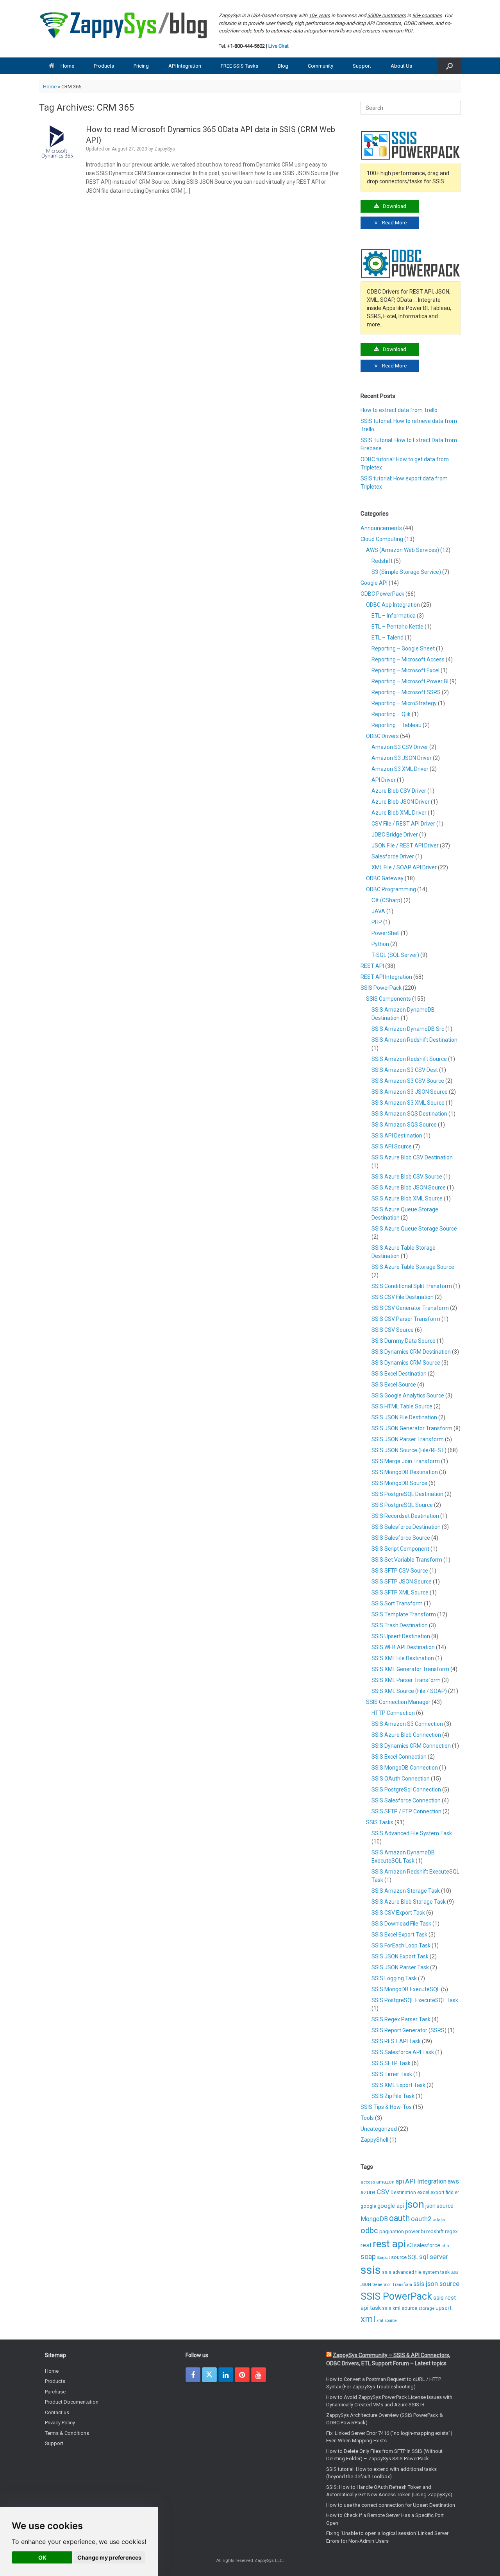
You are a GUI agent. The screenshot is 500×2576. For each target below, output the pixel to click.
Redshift (382, 561)
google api (391, 2206)
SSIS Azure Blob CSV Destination (412, 1157)
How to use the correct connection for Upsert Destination (391, 2505)
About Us (401, 66)
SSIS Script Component (400, 1549)
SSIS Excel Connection (399, 1757)
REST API (372, 966)
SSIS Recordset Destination (405, 1516)
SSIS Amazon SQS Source (404, 1125)
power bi (415, 2231)
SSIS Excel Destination (399, 1374)
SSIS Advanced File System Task (412, 1833)
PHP (377, 922)
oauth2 (421, 2219)
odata (439, 2220)
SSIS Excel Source (394, 1385)
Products (104, 66)
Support (362, 66)
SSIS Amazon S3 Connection (407, 1724)
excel (423, 2192)
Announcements (381, 528)
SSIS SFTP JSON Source (402, 1582)
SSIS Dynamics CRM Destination (411, 1352)
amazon (385, 2182)
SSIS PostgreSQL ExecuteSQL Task (415, 2000)
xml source (387, 2321)
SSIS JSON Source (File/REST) (409, 1450)
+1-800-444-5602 (246, 46)
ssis (371, 2270)
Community (321, 66)
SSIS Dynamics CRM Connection (411, 1746)
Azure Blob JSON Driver (401, 802)
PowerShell (386, 933)
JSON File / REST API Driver (405, 846)
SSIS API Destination (397, 1136)
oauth (399, 2218)
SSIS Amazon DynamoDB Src (408, 1029)
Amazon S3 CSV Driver (400, 747)
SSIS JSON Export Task (400, 1956)
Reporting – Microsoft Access (408, 659)
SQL (413, 2257)
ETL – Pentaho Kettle (397, 627)
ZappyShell (374, 2140)
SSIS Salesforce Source (401, 1538)
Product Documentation (72, 2402)
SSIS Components (388, 999)
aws (453, 2181)
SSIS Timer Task (392, 2074)
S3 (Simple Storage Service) (406, 572)
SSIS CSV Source (393, 1330)
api (400, 2181)
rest (366, 2245)
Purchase (55, 2392)
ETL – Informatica (394, 616)
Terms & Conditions (67, 2433)
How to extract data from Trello (399, 410)
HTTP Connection (393, 1713)
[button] (449, 66)
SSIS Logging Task (394, 1978)
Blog (283, 66)
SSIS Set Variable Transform (407, 1560)
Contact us (57, 2412)
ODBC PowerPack (382, 594)
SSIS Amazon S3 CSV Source (408, 1081)
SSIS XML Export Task (398, 2085)
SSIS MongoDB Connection (405, 1768)
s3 (410, 2245)
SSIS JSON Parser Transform (408, 1439)
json (415, 2204)
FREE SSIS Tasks (239, 66)
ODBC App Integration (393, 605)
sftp (445, 2246)
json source (439, 2206)
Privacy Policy (60, 2423)
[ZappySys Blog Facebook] (193, 2375)
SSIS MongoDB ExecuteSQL (406, 1989)
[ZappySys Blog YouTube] (259, 2375)
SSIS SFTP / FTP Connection (406, 1811)
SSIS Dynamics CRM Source (406, 1363)
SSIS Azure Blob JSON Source (409, 1188)
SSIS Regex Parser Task (401, 2019)
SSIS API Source (392, 1146)
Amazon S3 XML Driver (400, 769)
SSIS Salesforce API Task (403, 2052)
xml (368, 2319)
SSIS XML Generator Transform (410, 1669)
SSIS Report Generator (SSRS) (409, 2030)
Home (67, 66)
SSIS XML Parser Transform (406, 1680)
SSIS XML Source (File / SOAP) (409, 1691)
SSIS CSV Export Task (398, 1913)
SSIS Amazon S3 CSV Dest (405, 1070)
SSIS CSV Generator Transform (410, 1308)
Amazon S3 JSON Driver (402, 758)
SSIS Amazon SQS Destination (409, 1114)
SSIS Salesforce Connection (406, 1800)
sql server (434, 2257)
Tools (367, 2118)
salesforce (427, 2245)
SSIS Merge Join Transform (406, 1461)
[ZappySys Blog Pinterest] (242, 2375)
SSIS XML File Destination (403, 1658)
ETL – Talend (387, 638)
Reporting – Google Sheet (403, 648)
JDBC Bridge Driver (395, 835)
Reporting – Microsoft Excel (405, 670)
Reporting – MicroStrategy (404, 703)
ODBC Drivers (382, 736)
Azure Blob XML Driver (399, 813)
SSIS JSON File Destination (404, 1417)
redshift (435, 2231)
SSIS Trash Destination (400, 1625)
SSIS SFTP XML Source (400, 1593)
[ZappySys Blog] (124, 25)
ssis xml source (400, 2308)
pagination (392, 2231)
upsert (444, 2308)
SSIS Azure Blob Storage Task (409, 1902)
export (437, 2193)
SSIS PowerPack (381, 988)
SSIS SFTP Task (391, 2063)
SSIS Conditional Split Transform (412, 1286)
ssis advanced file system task (416, 2272)
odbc (369, 2230)
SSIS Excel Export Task (399, 1935)
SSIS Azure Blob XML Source (407, 1198)
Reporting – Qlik (391, 714)
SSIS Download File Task (401, 1924)
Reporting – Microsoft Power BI (410, 681)
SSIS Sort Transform (397, 1603)
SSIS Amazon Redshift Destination (414, 1040)
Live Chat (279, 46)
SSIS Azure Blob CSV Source (407, 1177)
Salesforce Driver (393, 856)
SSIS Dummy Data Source (404, 1341)
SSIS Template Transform (404, 1614)
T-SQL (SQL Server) (395, 955)
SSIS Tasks (380, 1822)
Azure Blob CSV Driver (399, 791)
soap (368, 2257)
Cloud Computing (382, 539)
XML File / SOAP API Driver (404, 867)
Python (380, 944)
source (399, 2257)
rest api (389, 2244)
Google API (374, 583)
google (368, 2206)
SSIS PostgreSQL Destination (407, 1494)
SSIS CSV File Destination (403, 1297)
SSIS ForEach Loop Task (401, 1945)
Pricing (141, 66)
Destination (403, 2193)
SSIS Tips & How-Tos (386, 2107)
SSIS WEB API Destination (403, 1647)
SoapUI (383, 2258)
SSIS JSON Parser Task (400, 1967)
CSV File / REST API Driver (403, 824)
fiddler (452, 2193)
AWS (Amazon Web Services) (403, 550)
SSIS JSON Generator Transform (412, 1428)
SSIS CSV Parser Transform (406, 1319)
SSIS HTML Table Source (402, 1406)
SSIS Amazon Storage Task (406, 1891)
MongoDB (374, 2219)
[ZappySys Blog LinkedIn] (226, 2375)
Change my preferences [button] (109, 2557)
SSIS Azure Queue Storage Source (414, 1229)
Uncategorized (379, 2129)
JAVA (378, 911)
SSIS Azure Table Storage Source (413, 1267)
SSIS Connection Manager (398, 1702)
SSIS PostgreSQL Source (402, 1505)
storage (426, 2308)
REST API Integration (386, 977)
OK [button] (42, 2557)
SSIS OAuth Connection (401, 1779)
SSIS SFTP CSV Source (400, 1571)
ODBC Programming (391, 889)
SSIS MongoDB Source (399, 1483)
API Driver (384, 780)
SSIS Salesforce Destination (406, 1527)
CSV (383, 2192)
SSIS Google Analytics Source (408, 1395)
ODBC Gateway (385, 878)
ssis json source (436, 2284)
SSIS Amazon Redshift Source (409, 1059)
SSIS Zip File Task (393, 2096)
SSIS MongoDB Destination (405, 1472)
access (368, 2182)
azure (368, 2192)
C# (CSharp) (387, 900)
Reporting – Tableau (396, 725)
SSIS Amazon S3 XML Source (408, 1103)
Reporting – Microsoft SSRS (406, 692)
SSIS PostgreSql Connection (406, 1790)
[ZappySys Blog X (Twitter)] (209, 2375)
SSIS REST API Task (396, 2041)
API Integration (185, 66)
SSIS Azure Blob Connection (406, 1735)
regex (451, 2231)
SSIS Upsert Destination (401, 1636)
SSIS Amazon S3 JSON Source (410, 1092)
